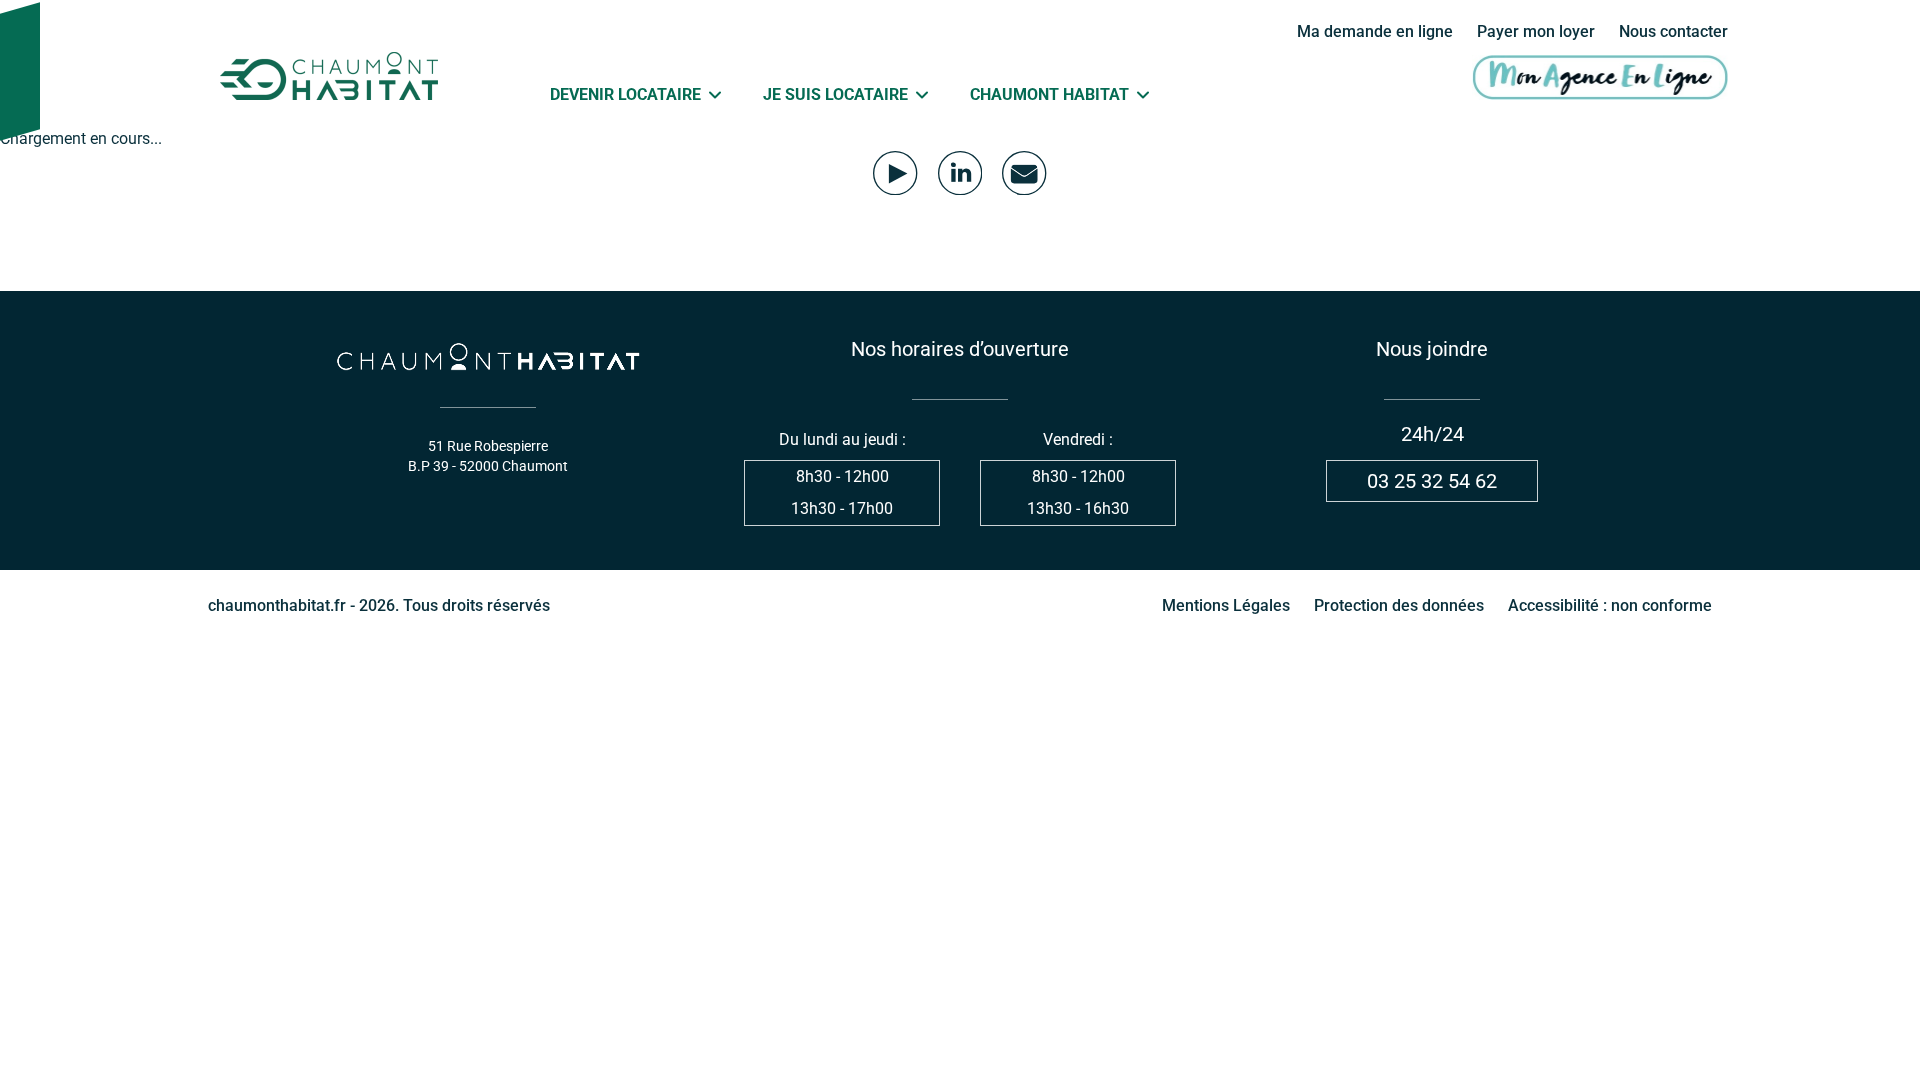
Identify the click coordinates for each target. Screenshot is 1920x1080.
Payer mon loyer (1536, 31)
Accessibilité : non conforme (1610, 605)
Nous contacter (1673, 31)
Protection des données (1399, 605)
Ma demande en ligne (1375, 31)
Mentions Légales (1226, 605)
